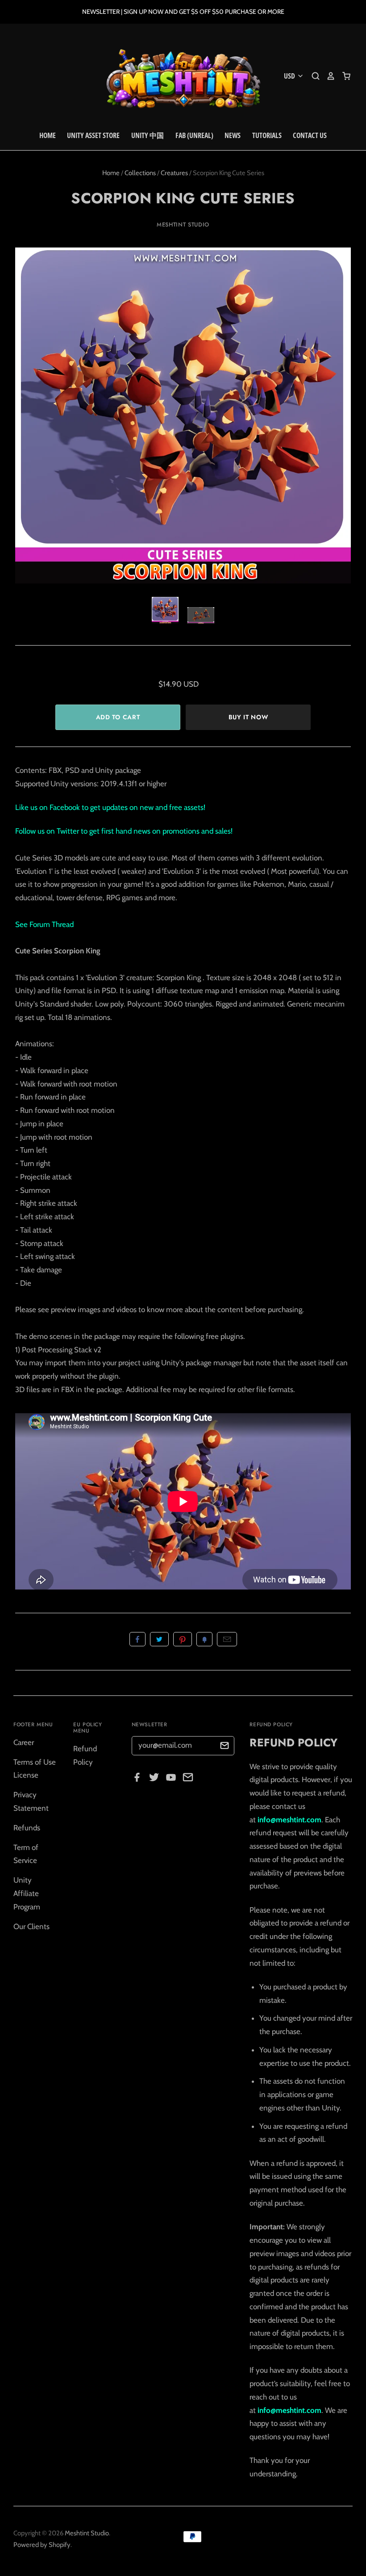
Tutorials (267, 135)
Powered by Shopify (42, 2545)
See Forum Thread (44, 924)
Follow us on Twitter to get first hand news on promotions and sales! (124, 831)
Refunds (27, 1828)
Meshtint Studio (183, 224)
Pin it (183, 1639)
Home (48, 135)
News (233, 135)
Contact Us (310, 135)
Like (137, 1639)
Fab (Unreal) (194, 135)
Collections (140, 173)
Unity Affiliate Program (27, 1893)
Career (24, 1742)
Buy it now (248, 717)
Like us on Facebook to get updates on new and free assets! (110, 807)
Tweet (159, 1639)
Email (227, 1639)
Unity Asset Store (93, 135)
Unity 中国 (148, 135)
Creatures (174, 173)
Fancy (204, 1639)
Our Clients (31, 1926)
